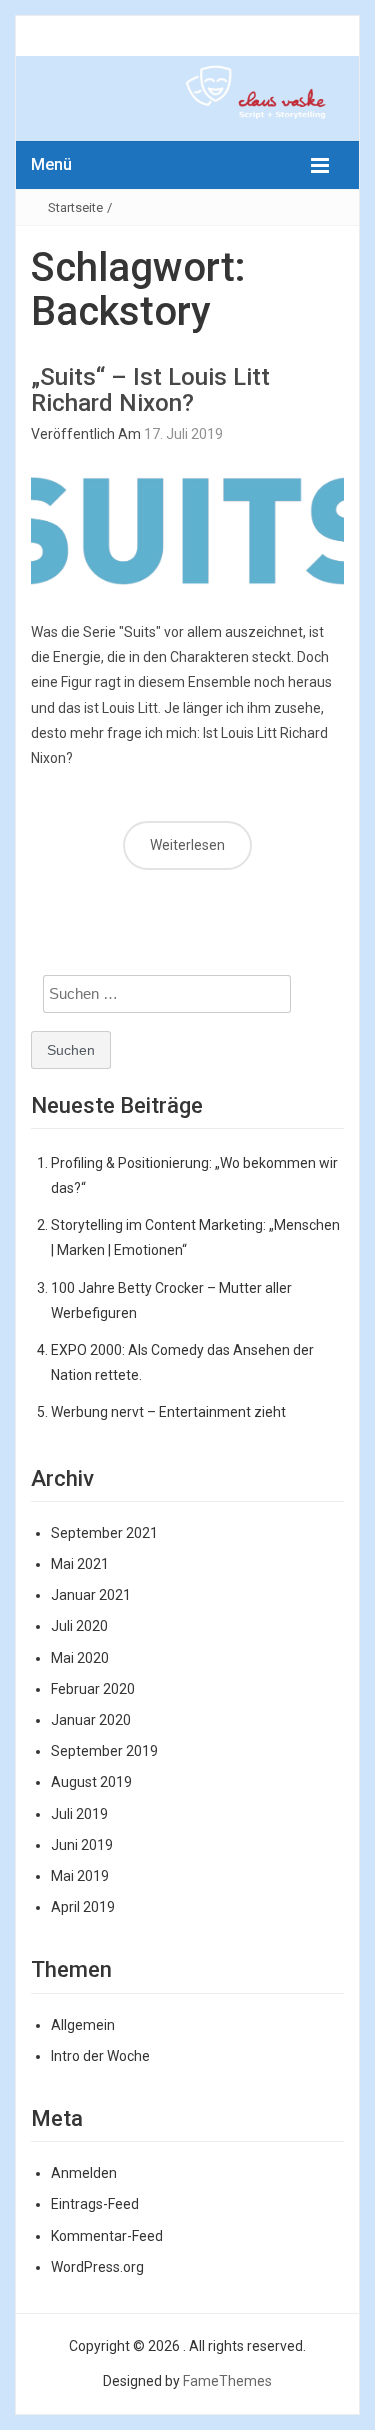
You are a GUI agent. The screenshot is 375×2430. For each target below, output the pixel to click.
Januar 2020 (91, 1720)
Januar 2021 (91, 1595)
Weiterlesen (187, 845)
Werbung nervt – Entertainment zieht (168, 1412)
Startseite (75, 207)
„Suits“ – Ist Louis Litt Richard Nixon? (150, 390)
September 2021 (104, 1533)
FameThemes (227, 2381)
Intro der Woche (100, 2056)
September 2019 (104, 1751)
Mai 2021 (80, 1564)
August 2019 (91, 1782)
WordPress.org (97, 2267)
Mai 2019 (80, 1876)
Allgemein (83, 2025)
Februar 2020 (93, 1689)
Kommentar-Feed (107, 2236)
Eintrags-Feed (95, 2204)
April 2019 (83, 1907)
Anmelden (84, 2173)
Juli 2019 (79, 1814)
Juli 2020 (79, 1626)
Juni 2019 (82, 1845)
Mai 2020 (80, 1658)
